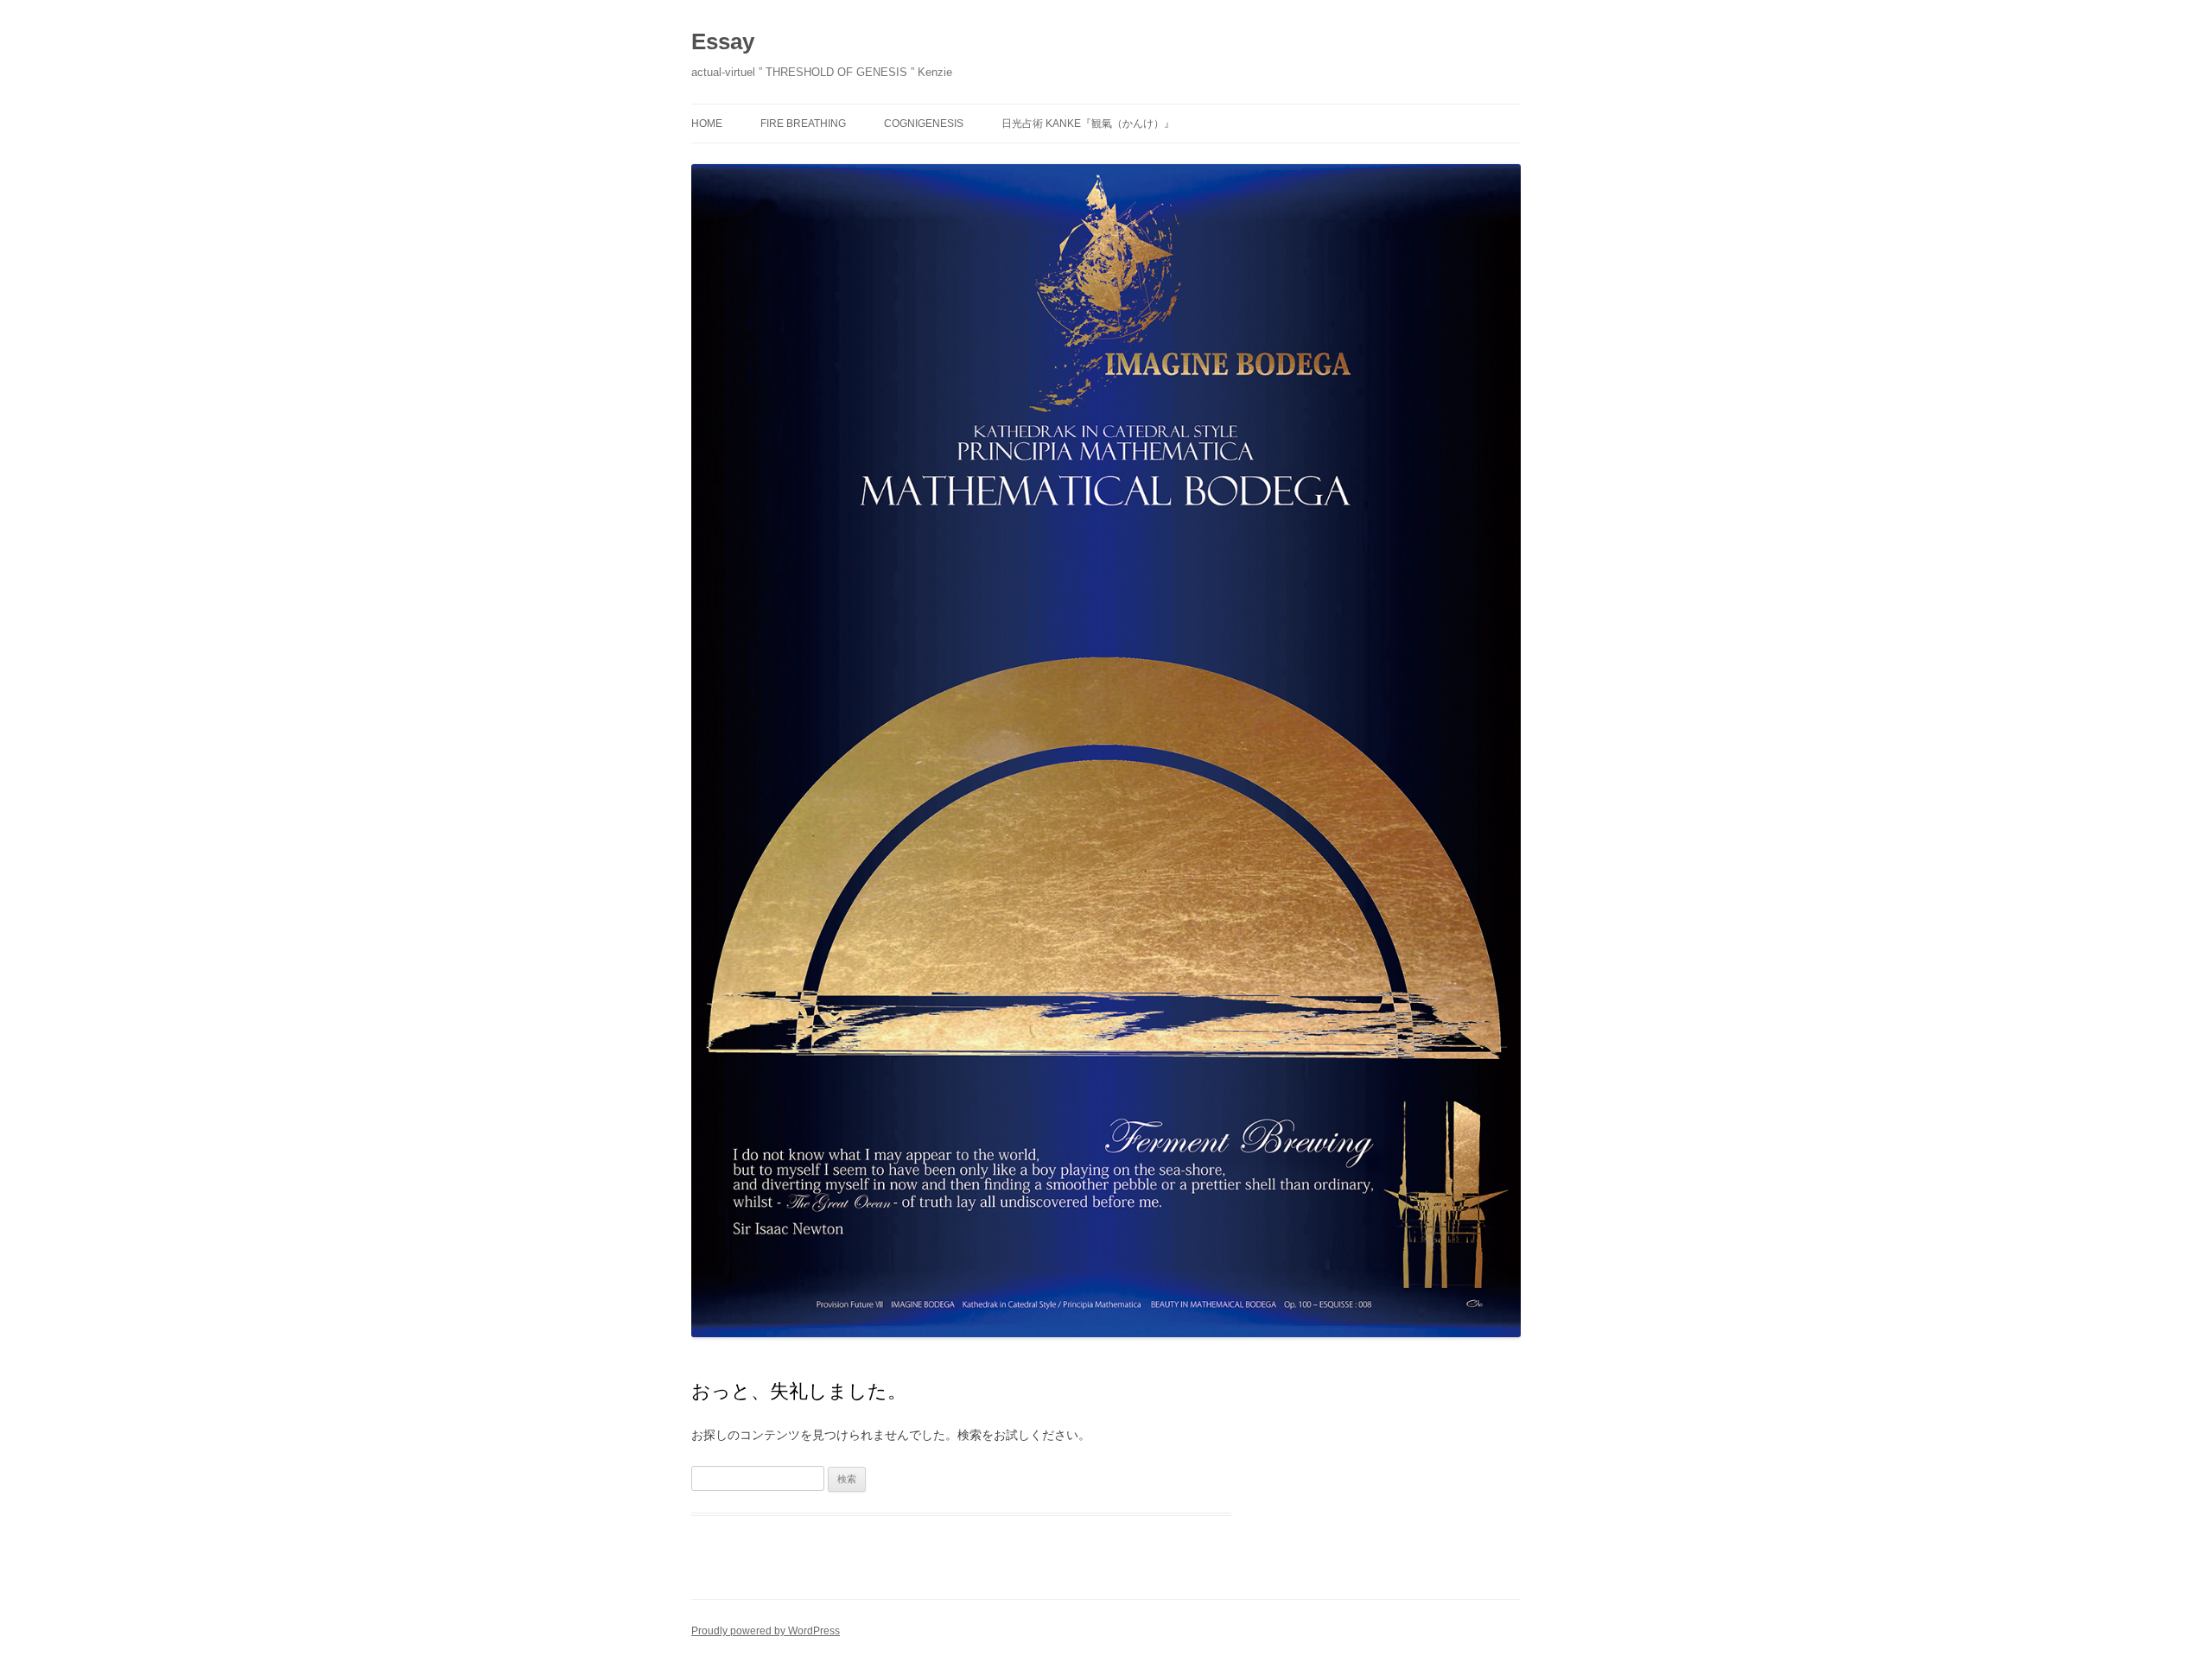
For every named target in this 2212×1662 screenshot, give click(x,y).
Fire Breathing (803, 124)
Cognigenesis (924, 124)
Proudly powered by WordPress (766, 1631)
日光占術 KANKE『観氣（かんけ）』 (1088, 124)
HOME (707, 124)
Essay (723, 41)
